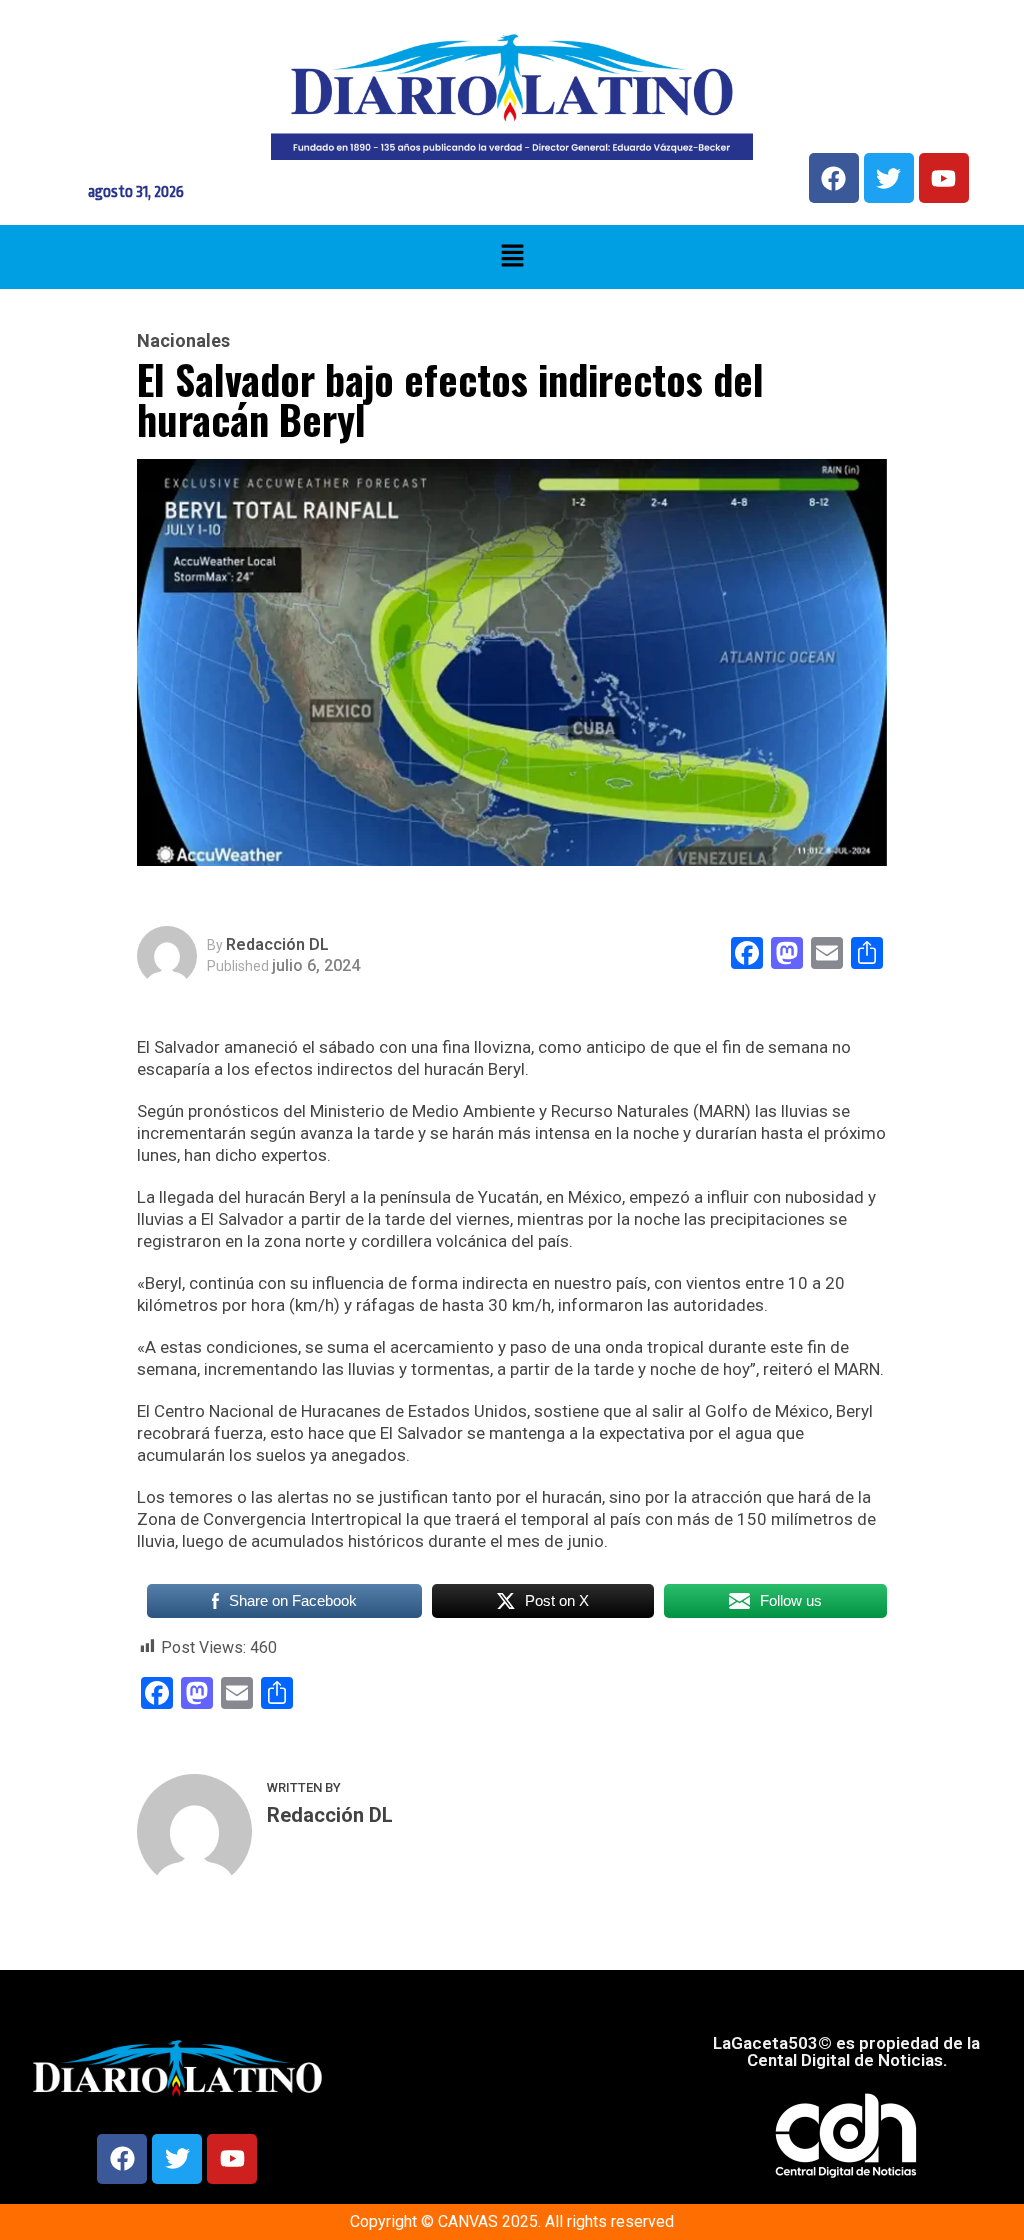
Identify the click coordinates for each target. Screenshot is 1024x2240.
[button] (512, 257)
